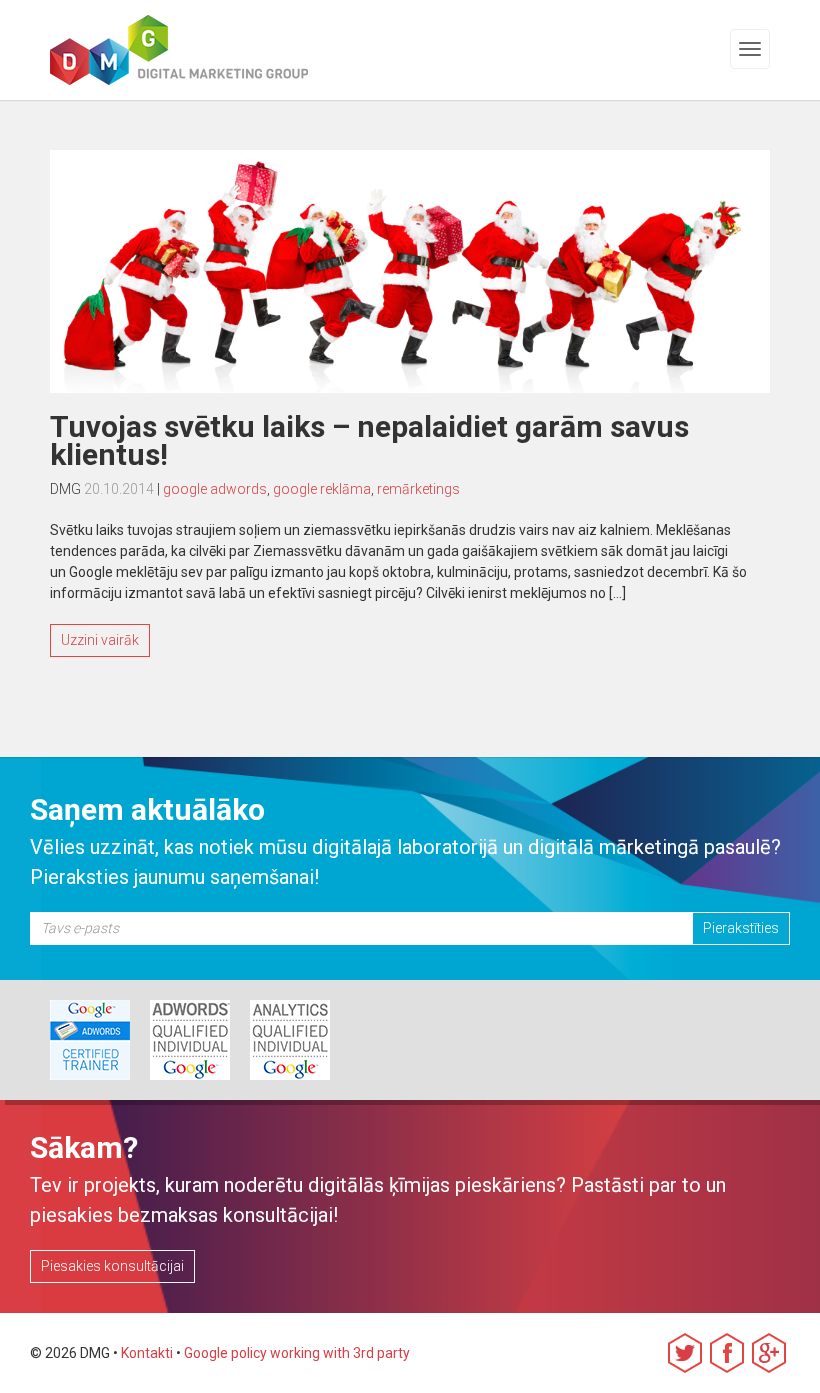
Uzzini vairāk (100, 640)
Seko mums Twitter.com (685, 1353)
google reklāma (322, 489)
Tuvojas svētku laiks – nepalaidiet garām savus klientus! (369, 440)
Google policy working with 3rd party (297, 1353)
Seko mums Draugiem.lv (769, 1353)
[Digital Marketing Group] (109, 50)
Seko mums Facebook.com (727, 1353)
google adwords (215, 489)
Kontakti (147, 1353)
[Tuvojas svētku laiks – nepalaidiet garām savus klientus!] (410, 271)
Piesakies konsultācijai (112, 1266)
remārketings (418, 489)
